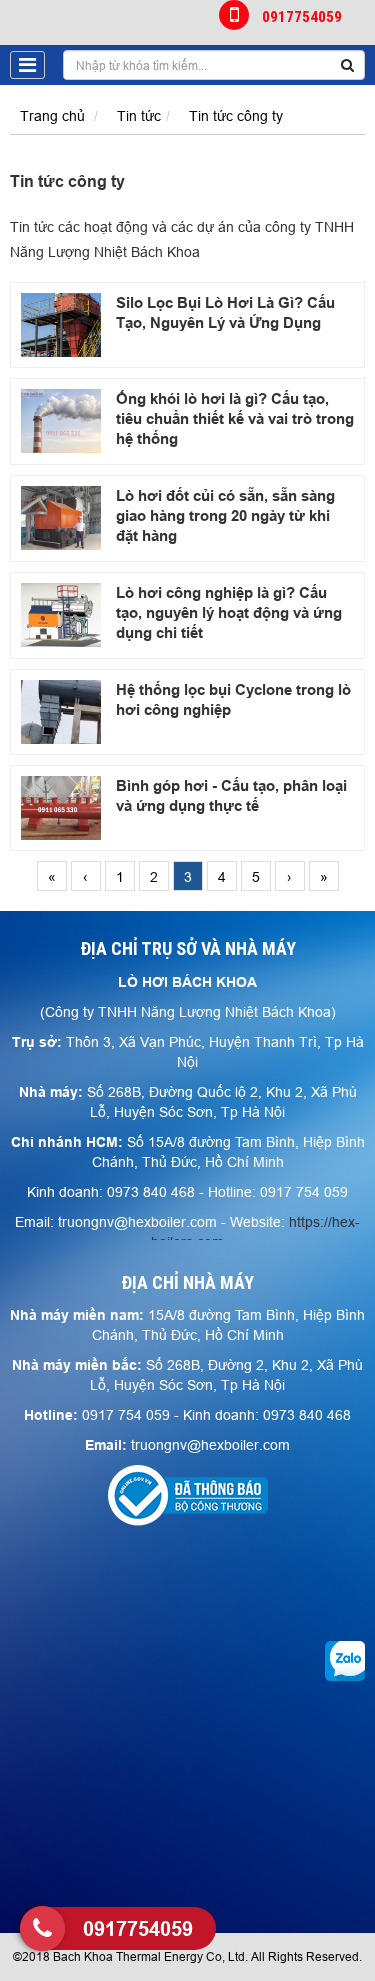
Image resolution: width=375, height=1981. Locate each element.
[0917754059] (42, 1928)
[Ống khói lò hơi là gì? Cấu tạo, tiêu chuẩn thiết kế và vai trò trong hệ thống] (61, 421)
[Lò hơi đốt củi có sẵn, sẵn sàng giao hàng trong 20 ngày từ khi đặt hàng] (61, 518)
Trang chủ (52, 116)
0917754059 (302, 16)
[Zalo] (345, 1660)
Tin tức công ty (236, 116)
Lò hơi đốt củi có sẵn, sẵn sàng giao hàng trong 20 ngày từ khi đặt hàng (225, 516)
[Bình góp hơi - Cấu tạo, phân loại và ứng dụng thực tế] (61, 808)
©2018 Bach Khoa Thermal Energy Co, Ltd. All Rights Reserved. (187, 1956)
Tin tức (139, 116)
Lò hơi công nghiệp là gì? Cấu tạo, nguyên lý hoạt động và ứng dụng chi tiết (229, 613)
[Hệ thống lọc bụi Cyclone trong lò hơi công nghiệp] (61, 712)
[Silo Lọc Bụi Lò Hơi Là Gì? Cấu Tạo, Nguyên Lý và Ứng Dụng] (61, 325)
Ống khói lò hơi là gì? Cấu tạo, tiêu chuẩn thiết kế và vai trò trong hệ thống (235, 419)
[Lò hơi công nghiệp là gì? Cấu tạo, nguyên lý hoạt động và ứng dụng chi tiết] (61, 615)
